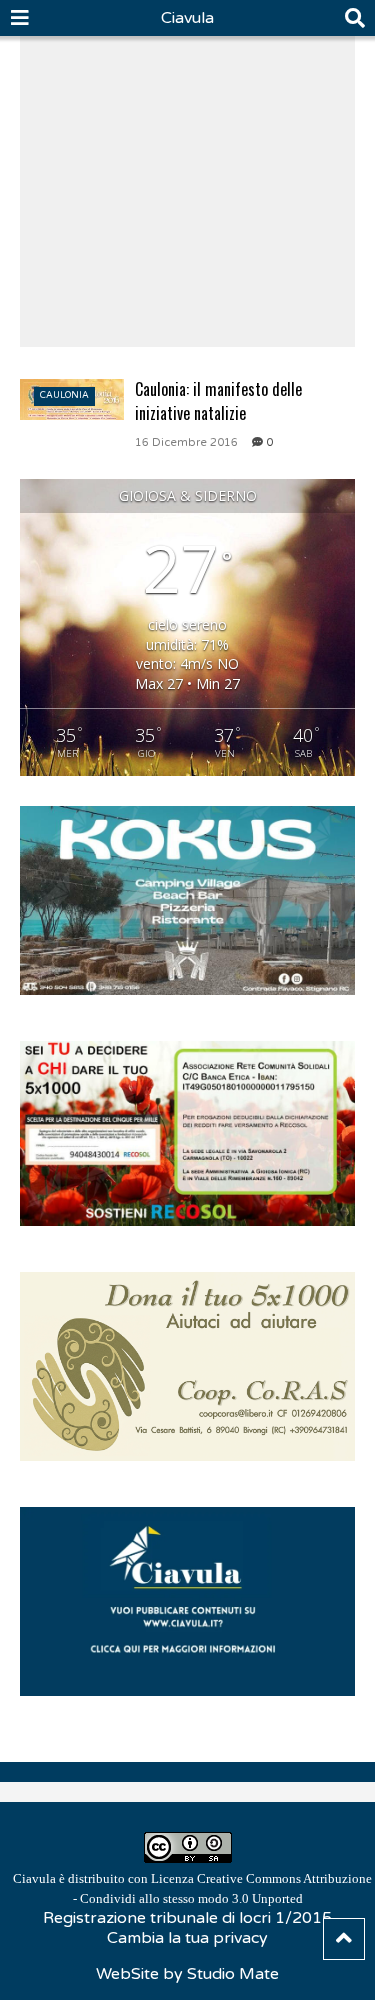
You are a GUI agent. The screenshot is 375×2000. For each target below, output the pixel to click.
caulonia (64, 395)
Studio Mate (233, 1974)
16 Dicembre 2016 (186, 442)
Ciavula (187, 18)
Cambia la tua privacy (187, 1938)
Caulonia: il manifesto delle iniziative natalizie (218, 401)
